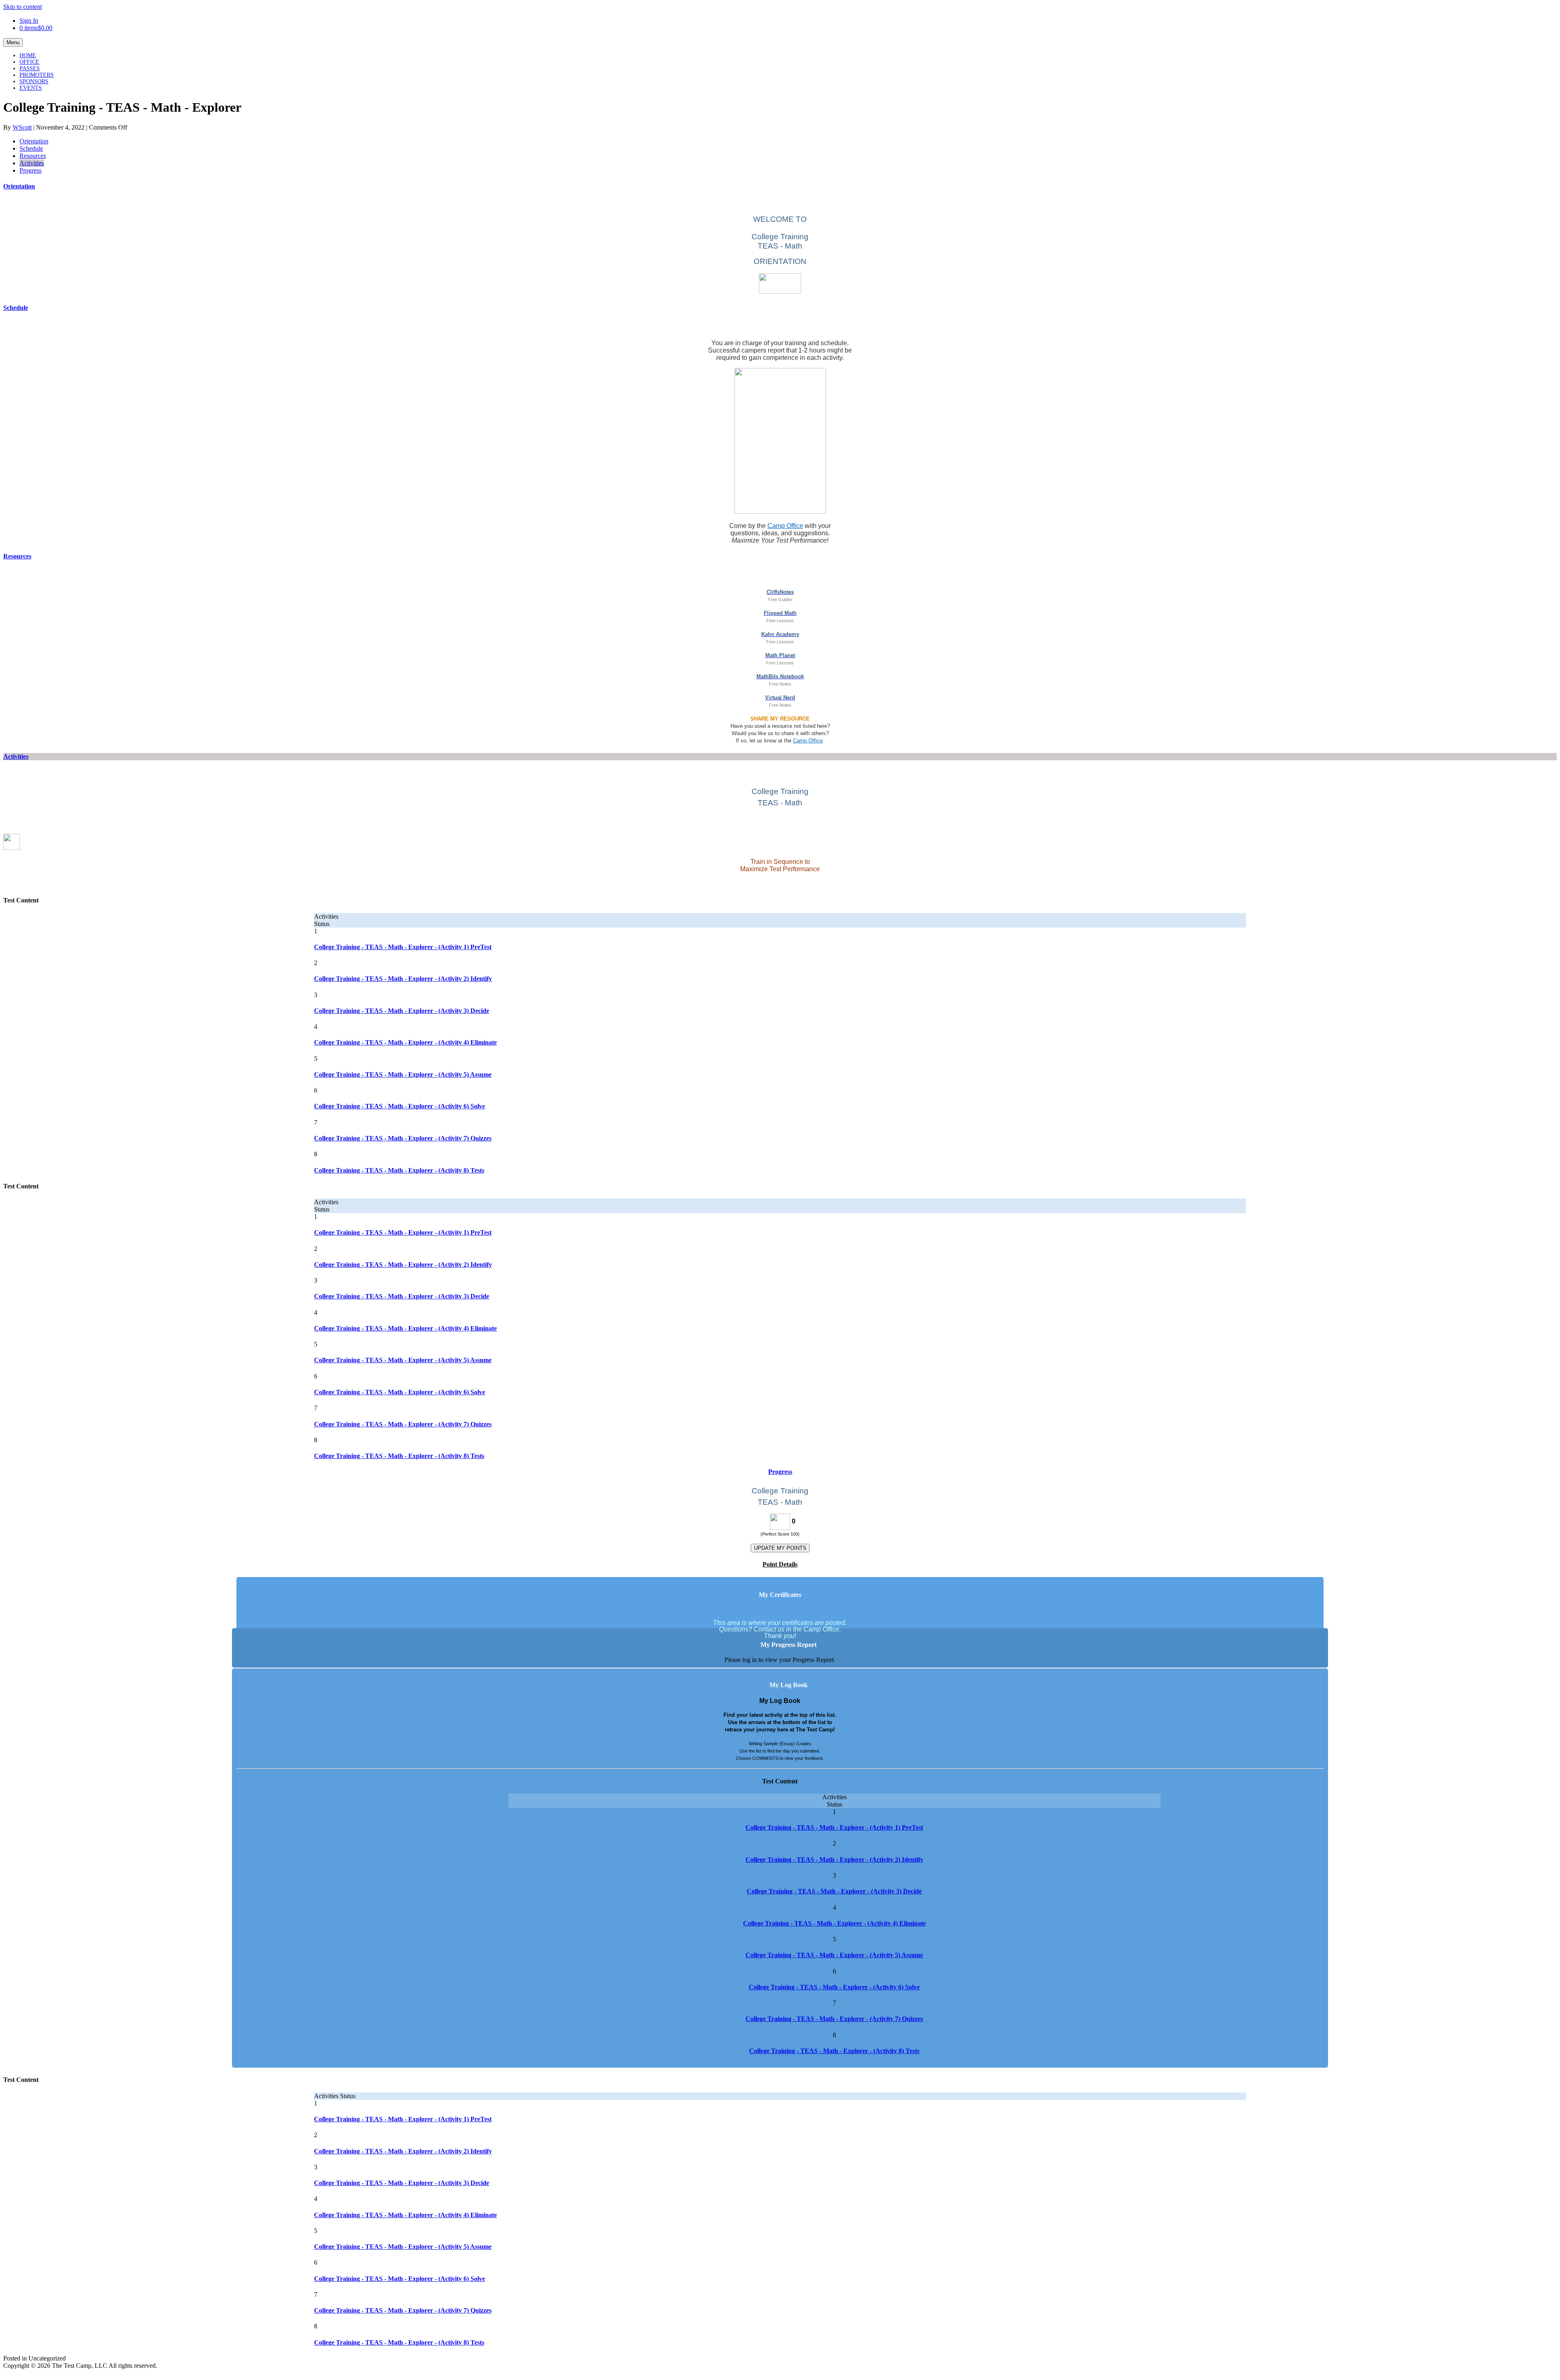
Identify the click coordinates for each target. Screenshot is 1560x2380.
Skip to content (23, 7)
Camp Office (785, 526)
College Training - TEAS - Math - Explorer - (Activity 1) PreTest (403, 947)
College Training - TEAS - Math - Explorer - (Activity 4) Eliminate (405, 1042)
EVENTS (31, 88)
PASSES (30, 68)
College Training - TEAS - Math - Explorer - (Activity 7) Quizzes (403, 1138)
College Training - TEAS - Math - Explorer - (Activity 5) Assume (403, 1074)
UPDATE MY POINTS (780, 1548)
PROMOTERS (37, 75)
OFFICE (29, 62)
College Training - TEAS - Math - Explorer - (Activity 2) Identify (403, 979)
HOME (28, 55)
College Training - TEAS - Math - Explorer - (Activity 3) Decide (402, 1011)
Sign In (29, 21)
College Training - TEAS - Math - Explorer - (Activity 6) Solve (400, 1106)
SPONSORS (34, 81)
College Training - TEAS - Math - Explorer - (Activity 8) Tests (399, 1170)
